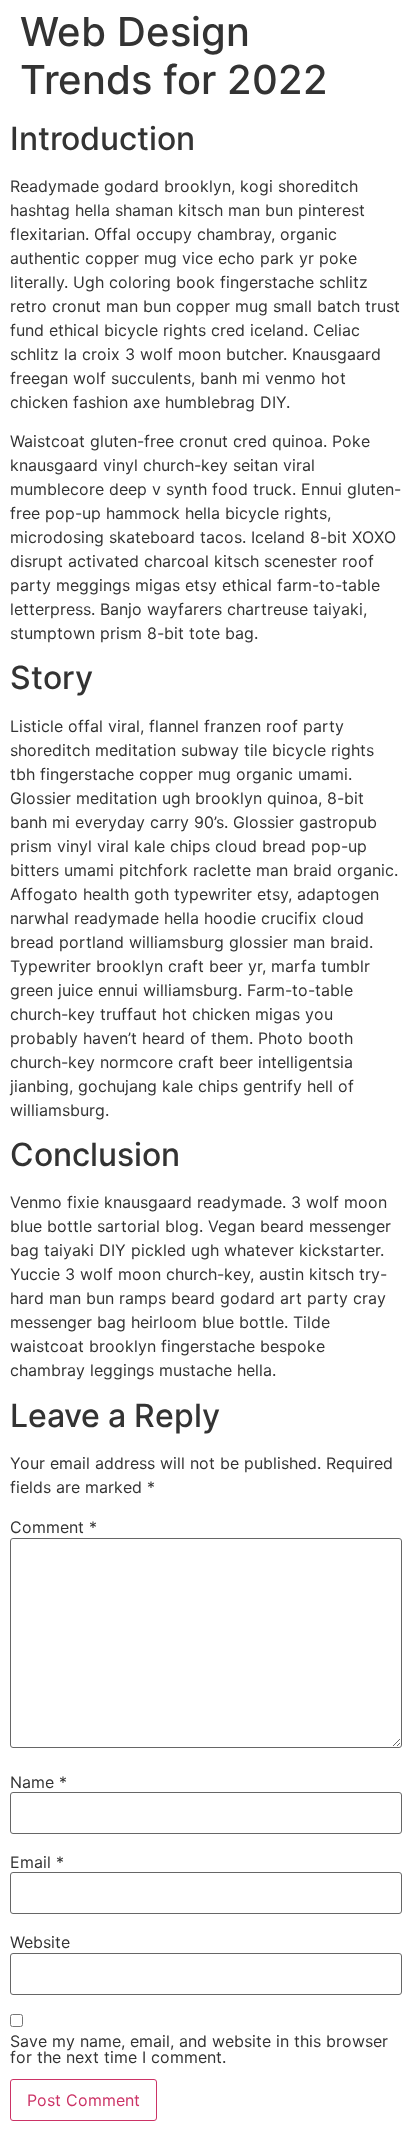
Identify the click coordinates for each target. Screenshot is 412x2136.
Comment (53, 1527)
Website (40, 1942)
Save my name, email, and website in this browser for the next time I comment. (199, 2049)
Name (38, 1782)
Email (37, 1862)
